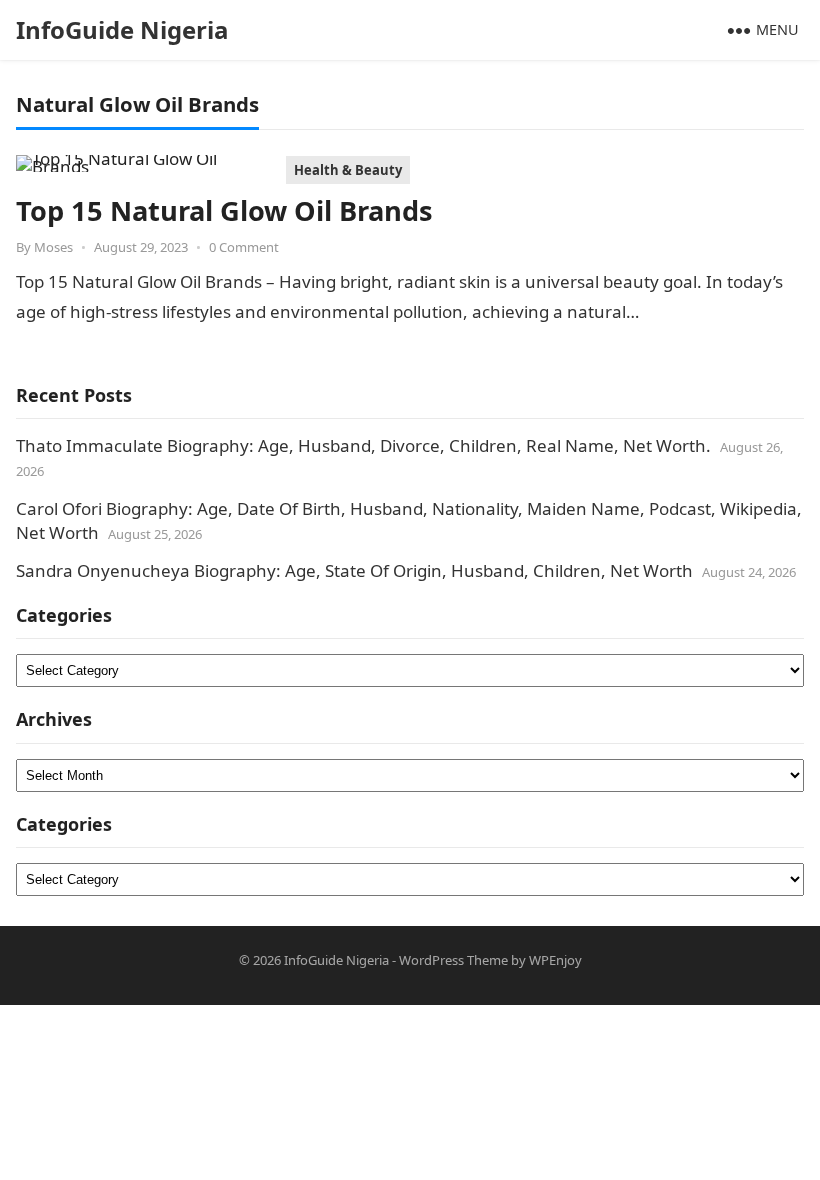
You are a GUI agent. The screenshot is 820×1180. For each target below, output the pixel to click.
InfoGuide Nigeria (122, 29)
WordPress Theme (453, 960)
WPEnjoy (555, 960)
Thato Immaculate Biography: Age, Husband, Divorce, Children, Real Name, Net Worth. (363, 445)
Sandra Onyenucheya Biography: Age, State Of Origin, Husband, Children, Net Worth (354, 570)
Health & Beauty (348, 170)
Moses (53, 247)
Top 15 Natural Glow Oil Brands (224, 210)
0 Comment (244, 247)
